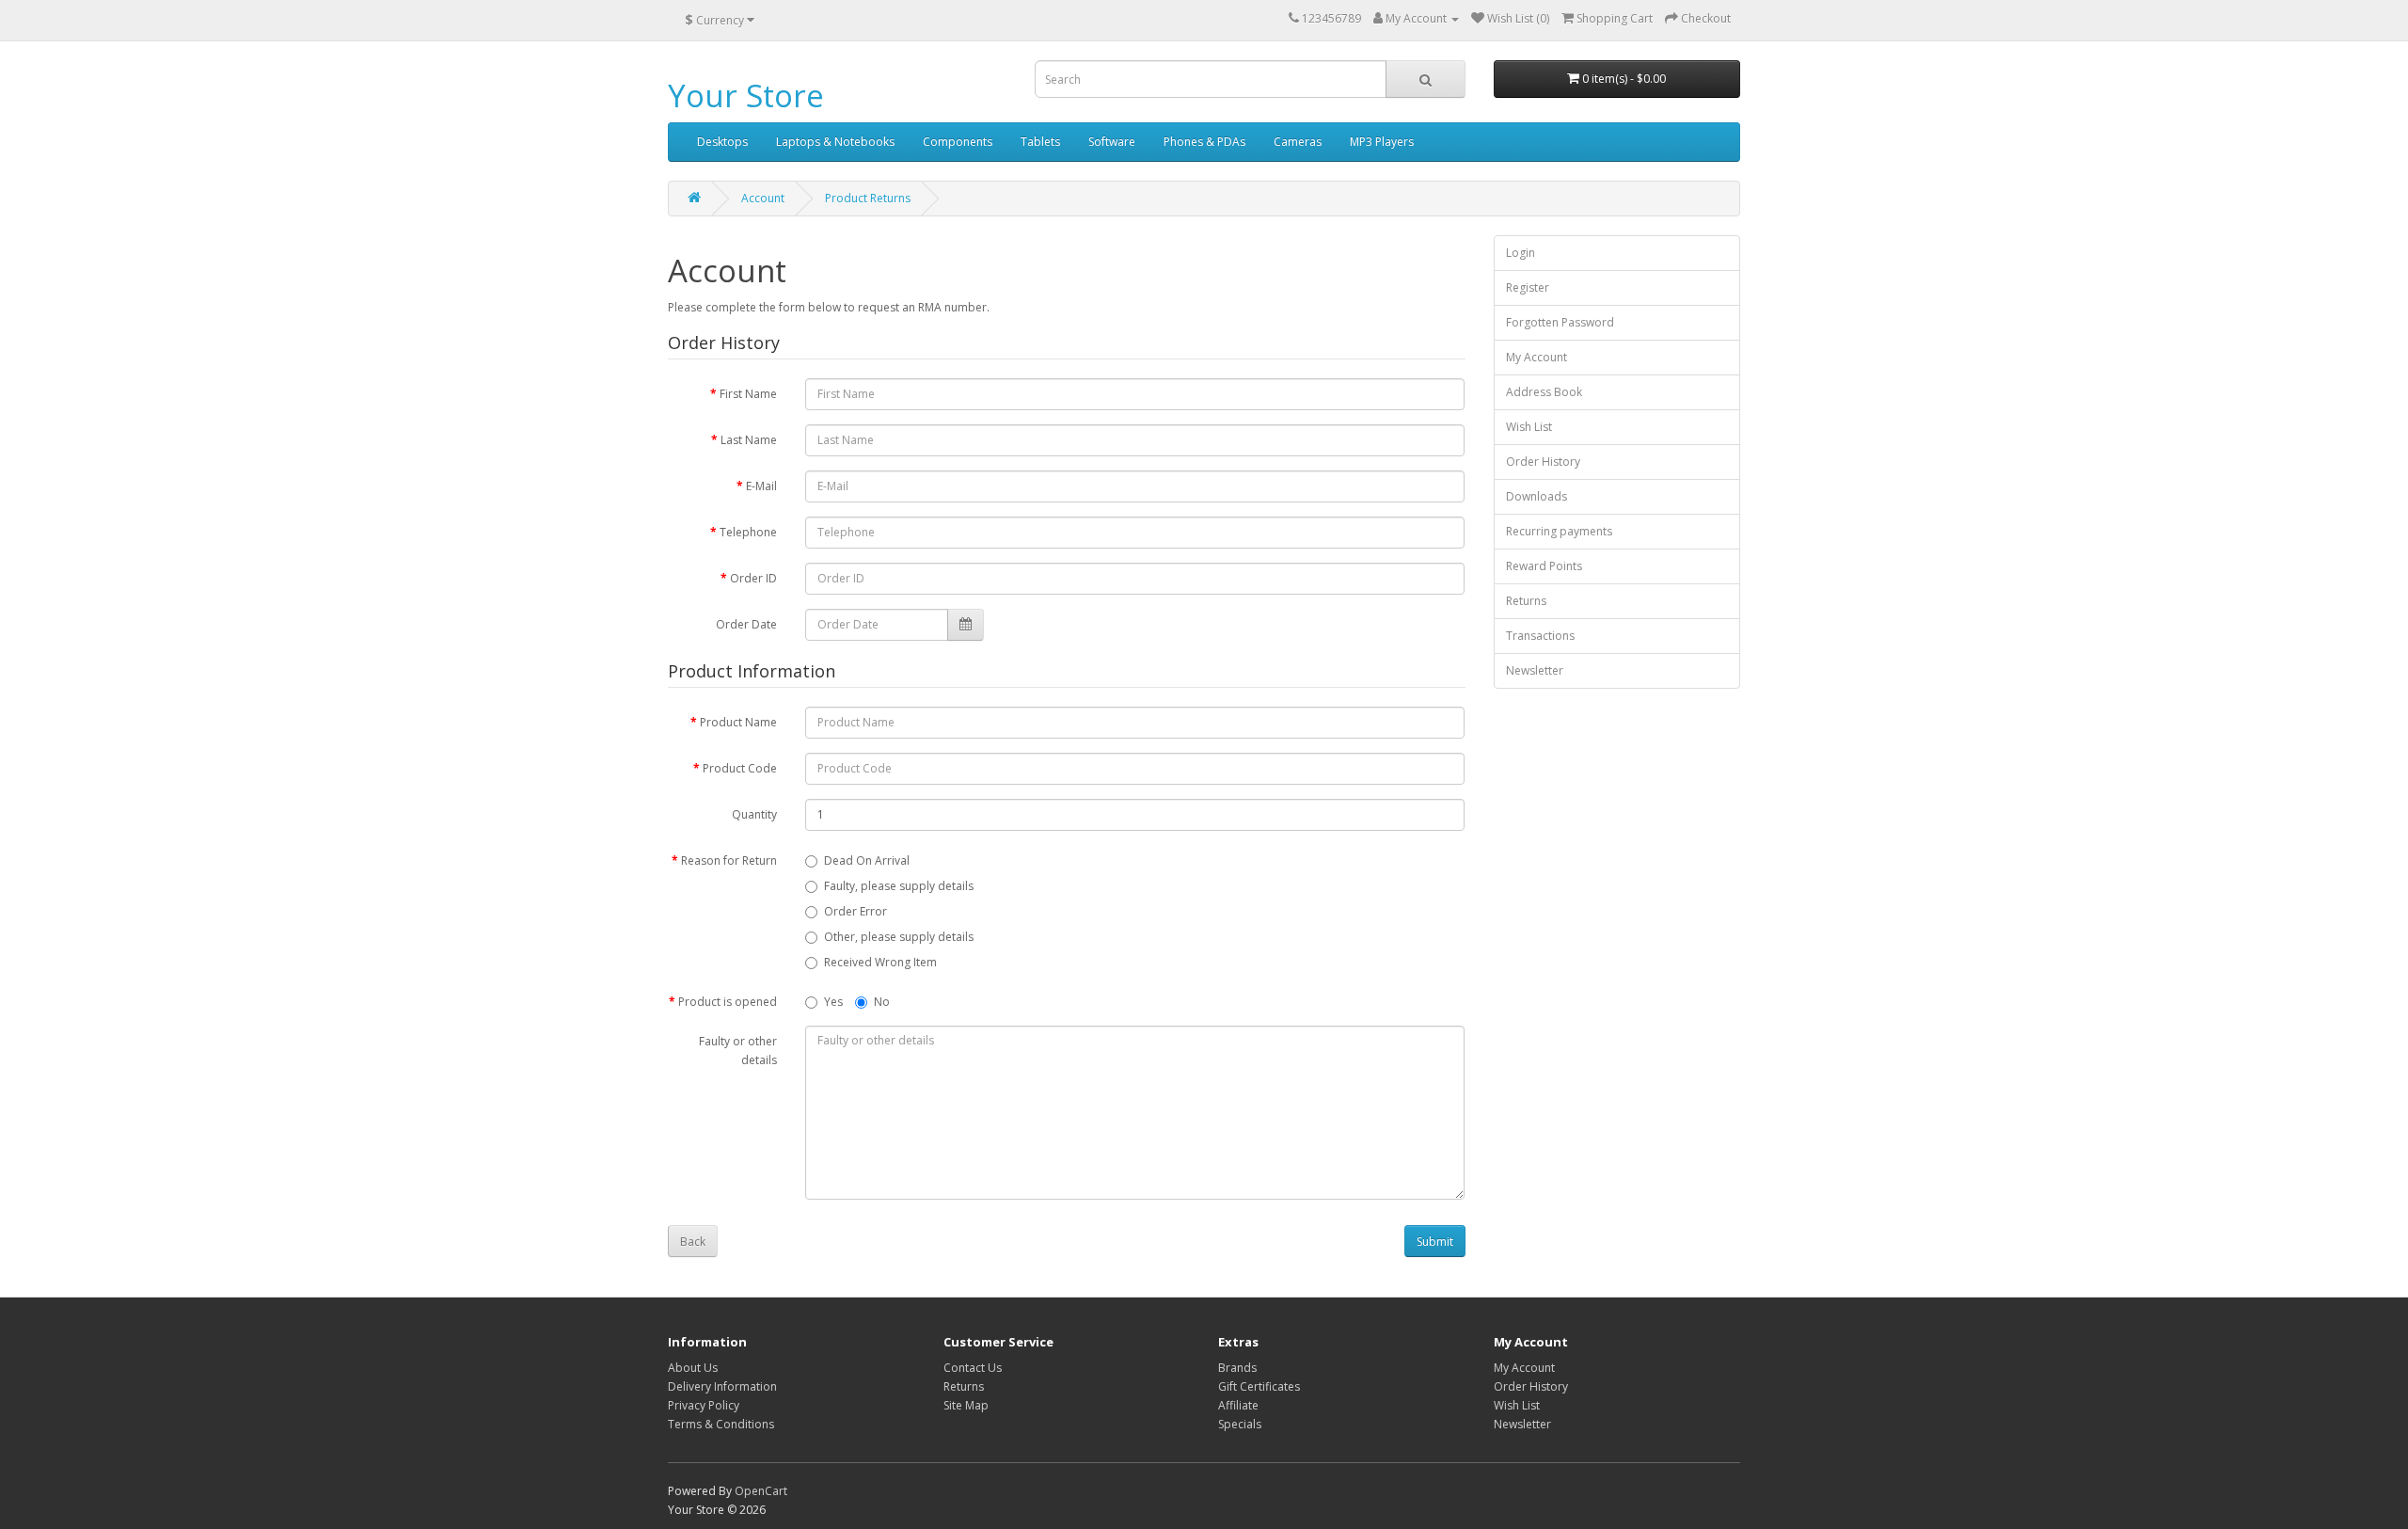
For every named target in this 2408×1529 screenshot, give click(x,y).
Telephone (748, 532)
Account (763, 198)
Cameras (1298, 142)
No (882, 1002)
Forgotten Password (1560, 322)
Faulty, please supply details (899, 886)
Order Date (746, 624)
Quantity (754, 814)
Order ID (753, 578)
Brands (1237, 1368)
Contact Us (973, 1368)
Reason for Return (729, 860)
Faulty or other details (738, 1051)
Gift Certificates (1259, 1386)
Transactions (1540, 636)
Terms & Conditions (721, 1424)
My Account (1537, 357)
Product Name (738, 722)
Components (958, 142)
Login (1521, 253)
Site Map (966, 1405)
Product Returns (868, 198)
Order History (1543, 462)
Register (1528, 287)
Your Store (746, 96)
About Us (693, 1368)
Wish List (1529, 427)
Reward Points (1544, 566)
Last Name (749, 440)
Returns (1526, 601)
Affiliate (1238, 1405)
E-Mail (761, 486)
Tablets (1040, 142)
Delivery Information (722, 1386)
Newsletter (1535, 670)
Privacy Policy (704, 1405)
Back (693, 1242)
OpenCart (761, 1491)
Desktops (722, 142)
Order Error (855, 911)
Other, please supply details (899, 937)
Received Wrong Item (880, 962)
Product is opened (728, 1002)
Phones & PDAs (1204, 142)
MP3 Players (1382, 142)
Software (1112, 142)
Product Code (740, 768)
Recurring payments (1559, 531)
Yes (833, 1002)
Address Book (1544, 392)
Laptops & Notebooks (835, 142)
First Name (748, 394)
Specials (1240, 1424)
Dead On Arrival (867, 860)
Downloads (1537, 496)
